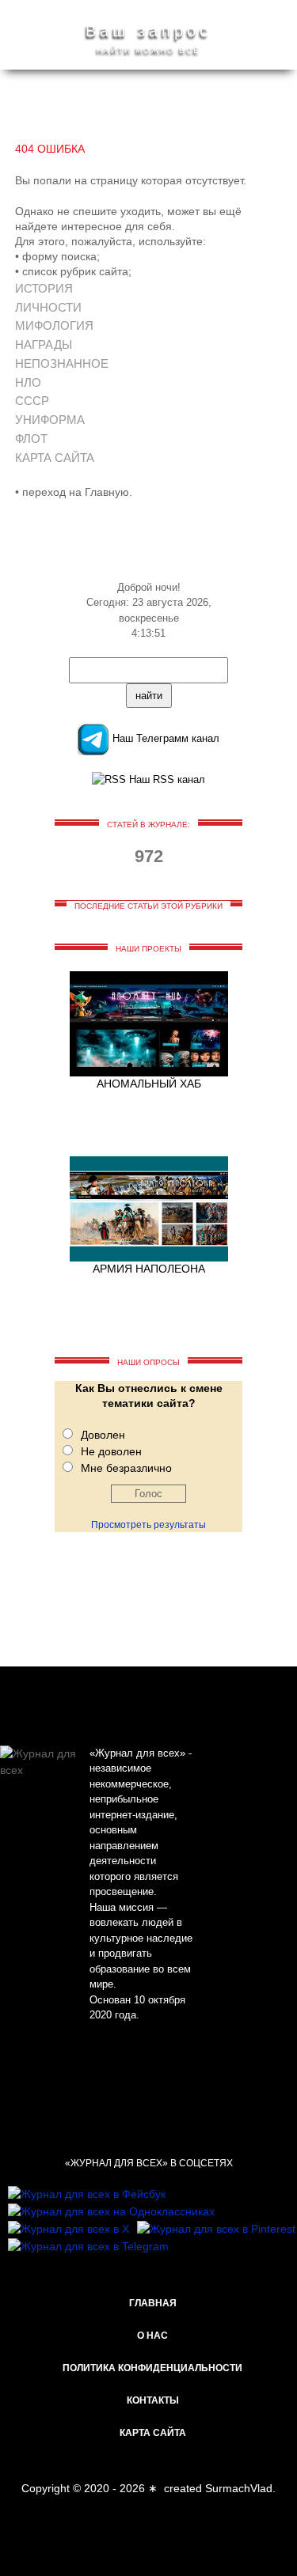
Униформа (50, 420)
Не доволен (111, 1451)
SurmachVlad (239, 2488)
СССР (32, 401)
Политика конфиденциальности (152, 2368)
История (44, 288)
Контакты (153, 2400)
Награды (44, 344)
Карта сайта (55, 458)
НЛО (28, 382)
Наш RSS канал (166, 779)
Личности (48, 307)
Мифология (54, 325)
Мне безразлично (126, 1468)
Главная (153, 2303)
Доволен (103, 1435)
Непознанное (62, 363)
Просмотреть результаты (148, 1525)
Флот (31, 439)
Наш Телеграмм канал (164, 738)
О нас (152, 2336)
